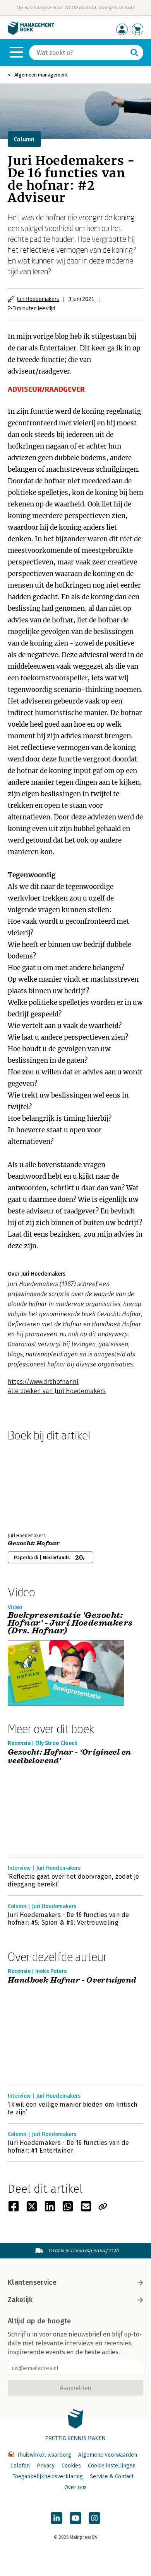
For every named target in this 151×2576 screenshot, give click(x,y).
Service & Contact (112, 2477)
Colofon (20, 2466)
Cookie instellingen (112, 2466)
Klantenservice (32, 2282)
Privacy (46, 2466)
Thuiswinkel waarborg (44, 2455)
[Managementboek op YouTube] (75, 2518)
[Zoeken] (134, 53)
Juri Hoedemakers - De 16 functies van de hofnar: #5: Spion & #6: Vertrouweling (69, 1919)
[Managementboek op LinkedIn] (57, 2518)
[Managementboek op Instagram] (94, 2518)
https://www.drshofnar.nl (43, 1382)
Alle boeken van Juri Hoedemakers (57, 1391)
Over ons (75, 2487)
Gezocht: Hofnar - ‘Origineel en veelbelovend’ (69, 1757)
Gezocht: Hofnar (34, 1543)
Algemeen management (41, 75)
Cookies (71, 2466)
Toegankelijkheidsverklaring (48, 2477)
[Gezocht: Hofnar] (35, 1485)
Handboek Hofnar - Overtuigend (72, 1980)
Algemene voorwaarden (108, 2455)
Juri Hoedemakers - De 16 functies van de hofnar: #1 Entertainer (69, 2147)
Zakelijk (20, 2300)
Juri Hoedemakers (38, 299)
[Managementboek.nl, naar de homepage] (31, 33)
